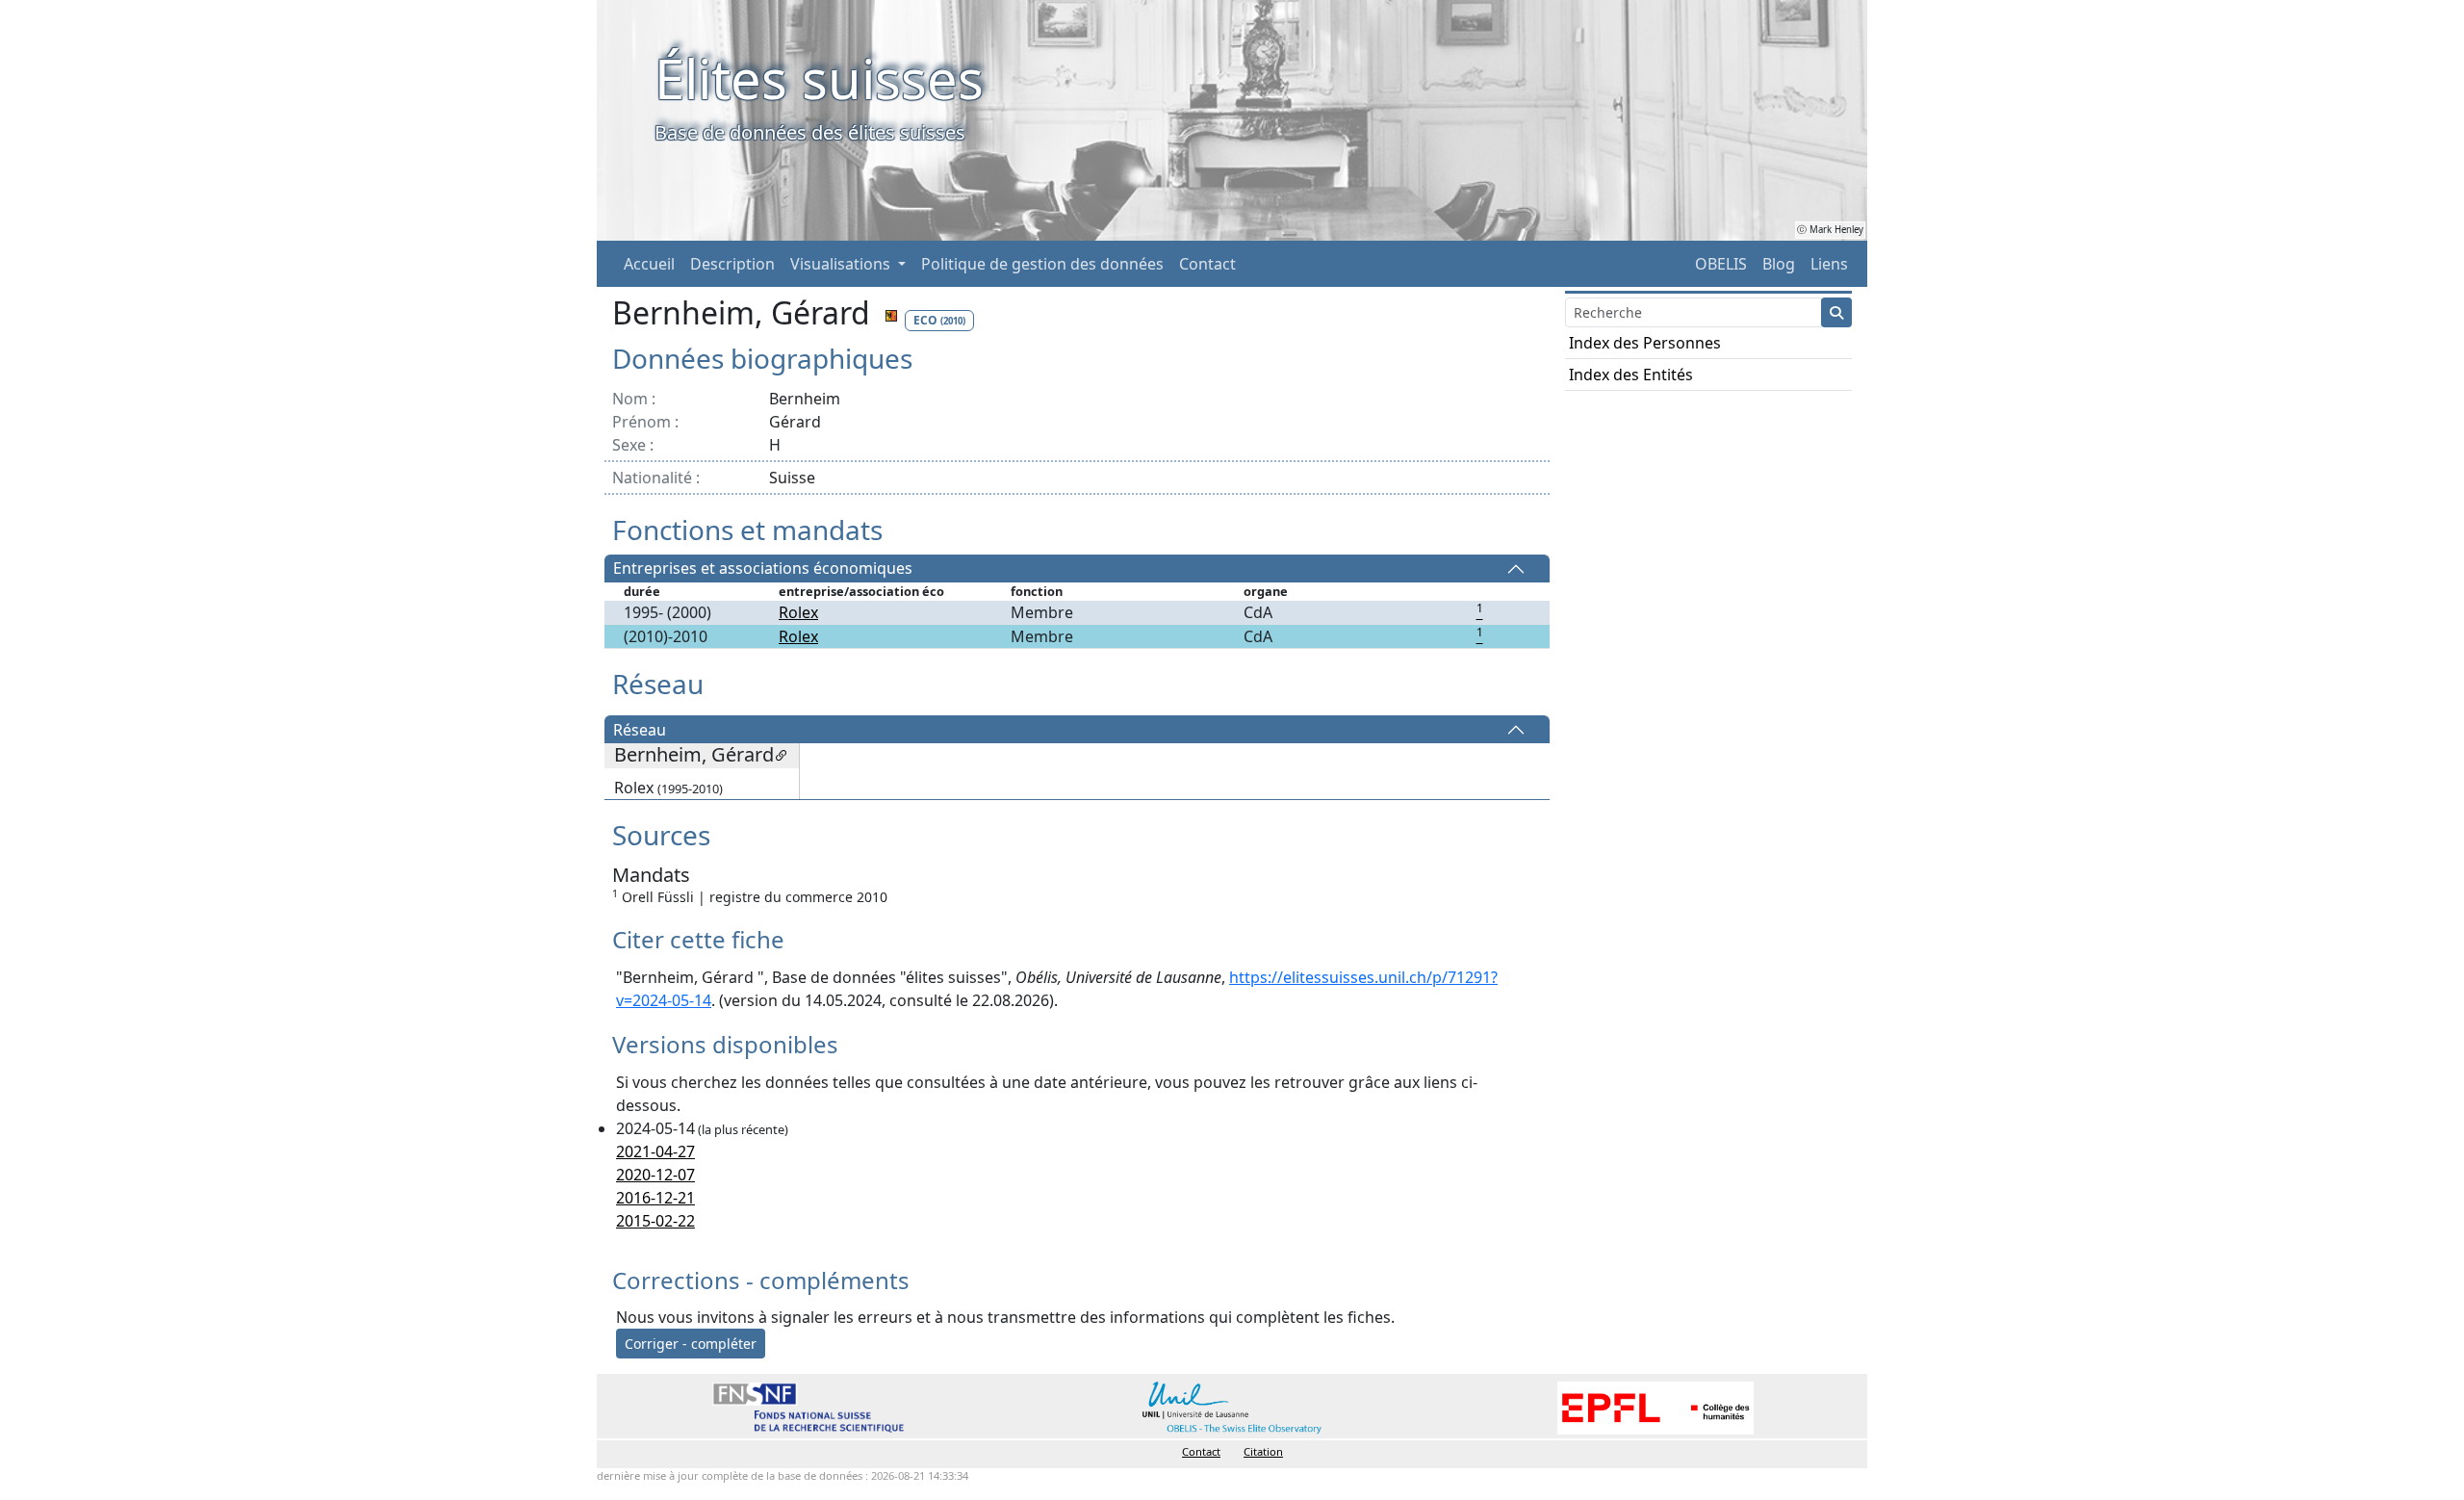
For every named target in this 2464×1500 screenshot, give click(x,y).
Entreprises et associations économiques (763, 569)
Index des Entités (1631, 375)
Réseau (640, 730)
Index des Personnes (1645, 343)
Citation (1263, 1451)
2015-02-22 (655, 1221)
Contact (1207, 264)
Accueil (649, 264)
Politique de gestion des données (1042, 264)
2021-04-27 (655, 1151)
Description (732, 264)
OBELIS (1721, 264)
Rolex (798, 612)
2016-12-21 (655, 1198)
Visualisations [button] (842, 264)
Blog (1779, 264)
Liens (1829, 264)
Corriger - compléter (691, 1344)
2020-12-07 (655, 1175)
